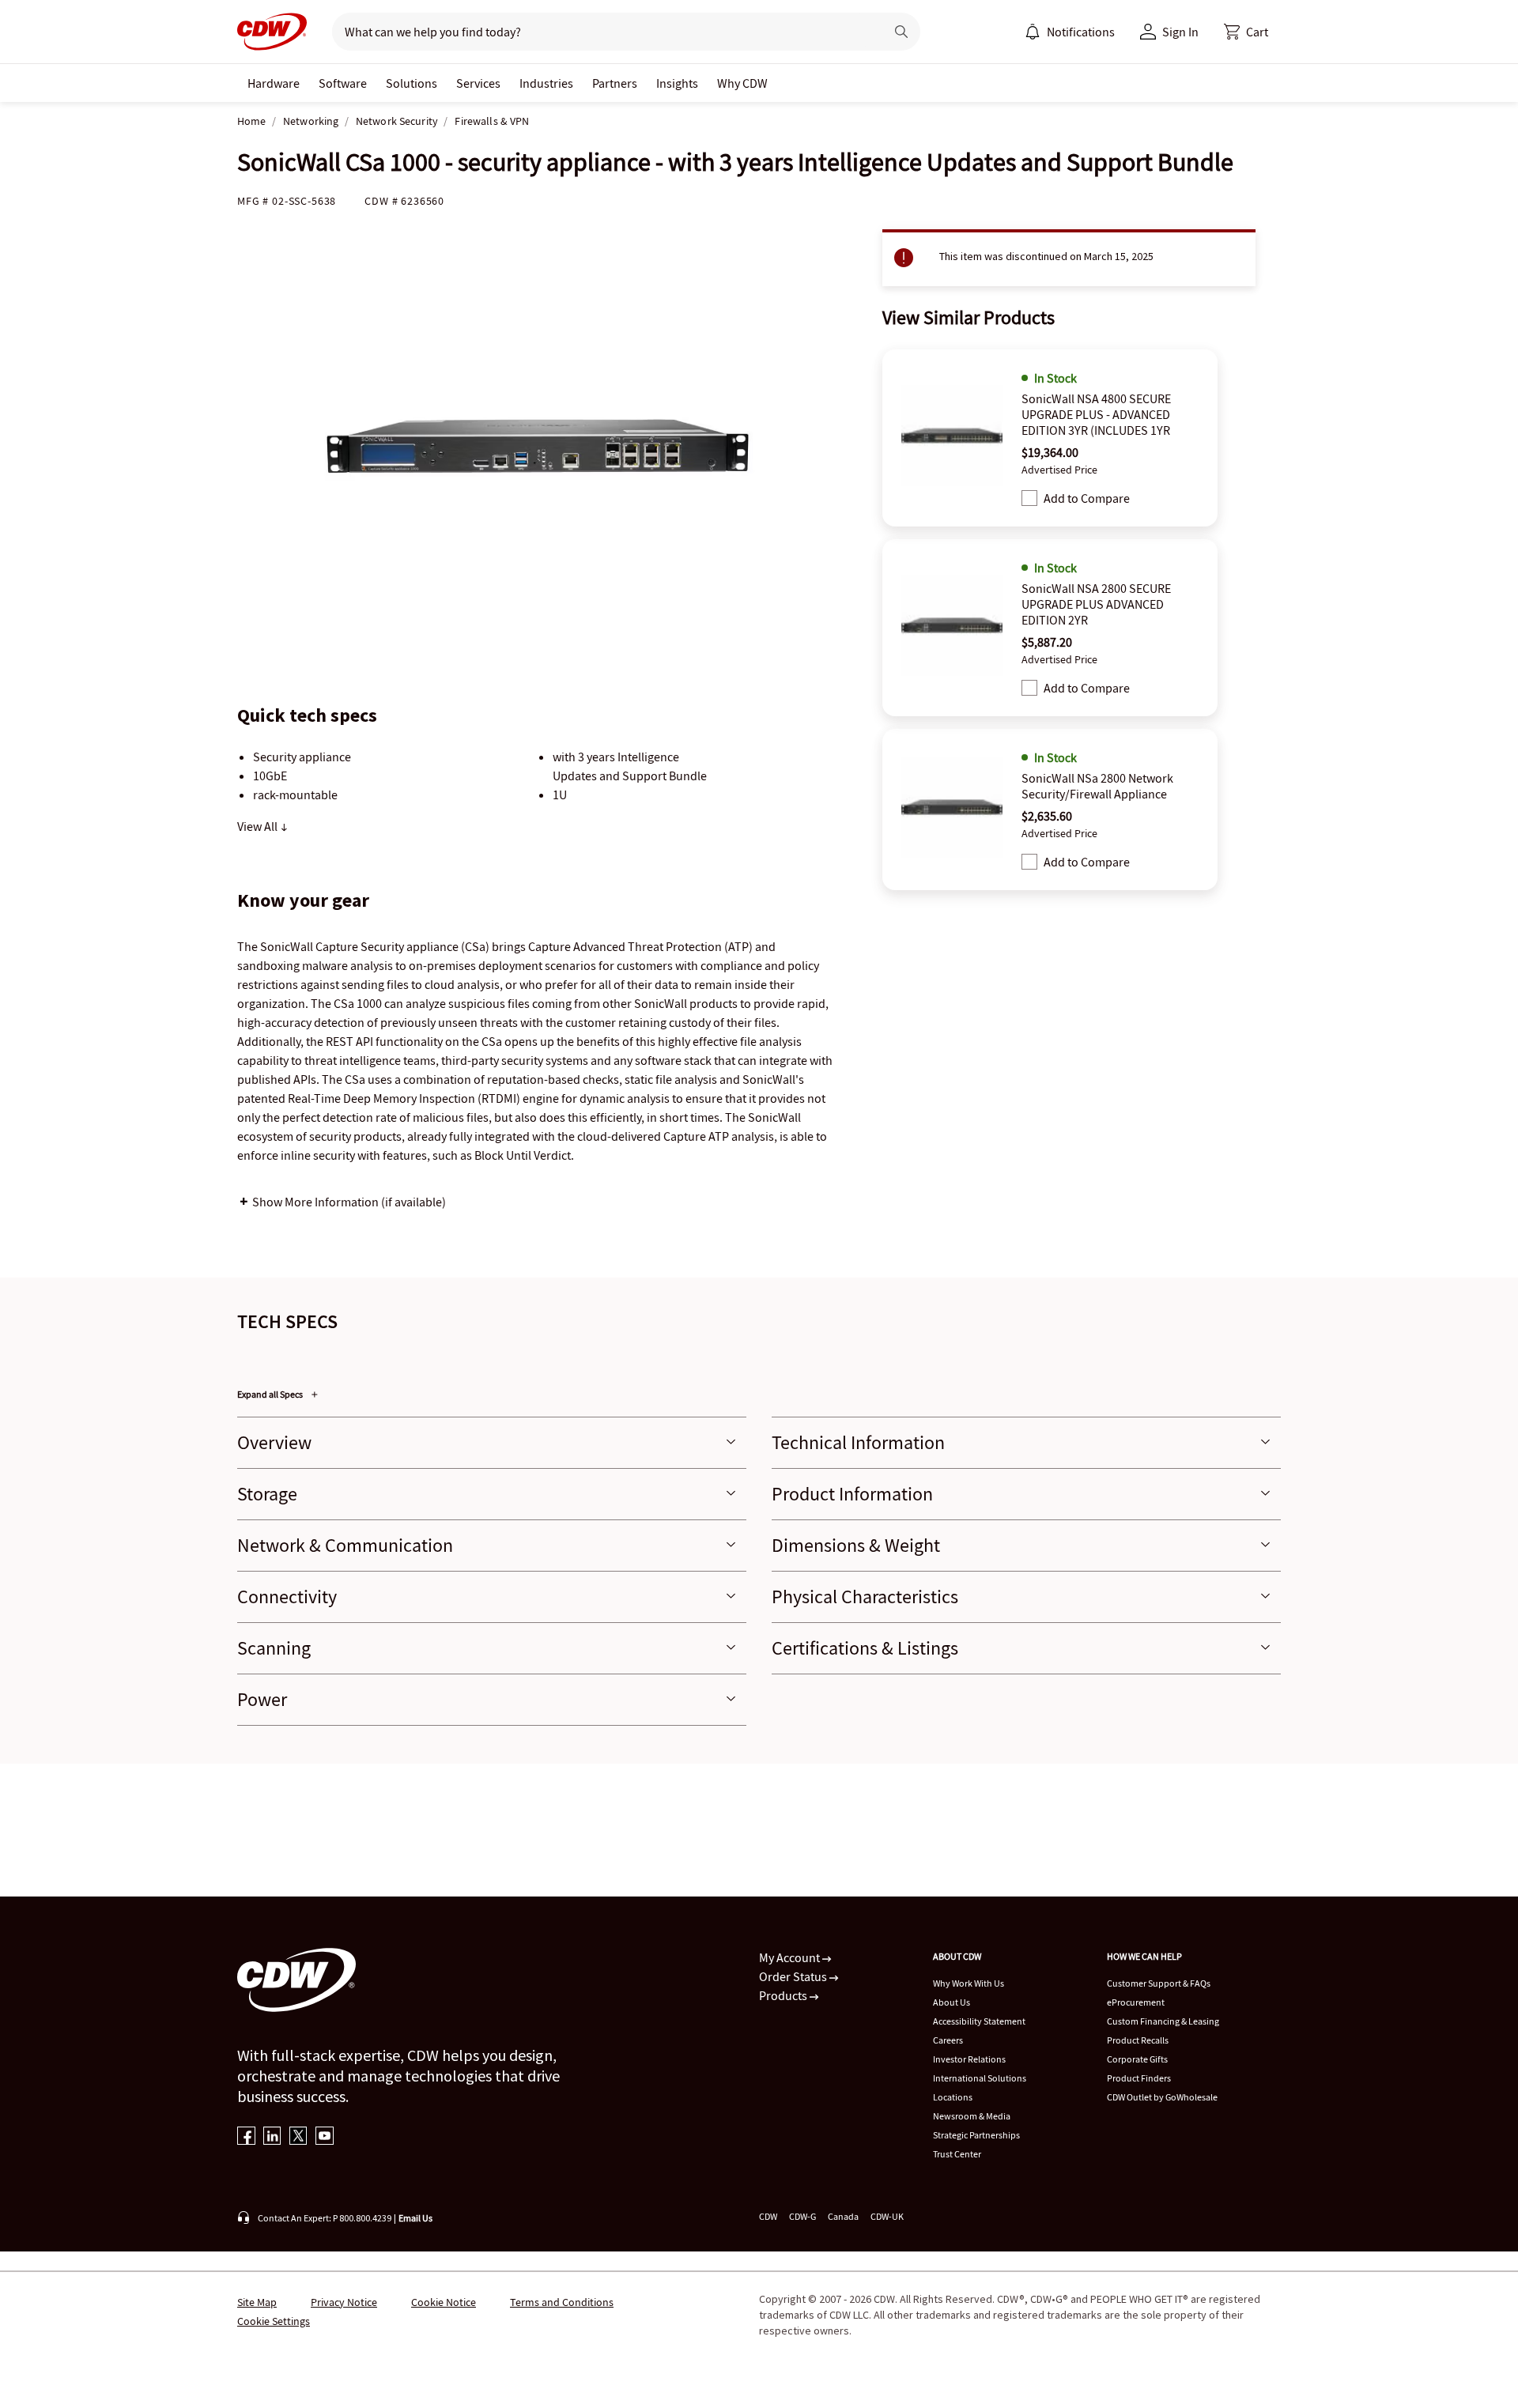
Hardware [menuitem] (274, 83)
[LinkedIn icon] (272, 2137)
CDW (768, 2216)
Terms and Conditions (562, 2302)
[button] (1246, 32)
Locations (953, 2097)
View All (259, 826)
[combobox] (602, 32)
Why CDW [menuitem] (742, 83)
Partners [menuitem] (615, 83)
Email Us (415, 2218)
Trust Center (957, 2154)
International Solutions (980, 2078)
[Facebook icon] (246, 2137)
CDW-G (802, 2216)
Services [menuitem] (478, 83)
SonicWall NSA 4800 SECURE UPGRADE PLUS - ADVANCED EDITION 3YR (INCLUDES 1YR (1096, 414)
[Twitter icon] (298, 2137)
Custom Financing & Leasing (1163, 2021)
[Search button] (901, 32)
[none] (274, 83)
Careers (948, 2040)
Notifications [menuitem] (1081, 32)
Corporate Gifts (1137, 2059)
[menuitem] (1033, 32)
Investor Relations (969, 2059)
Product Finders (1139, 2078)
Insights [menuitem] (677, 83)
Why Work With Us (969, 1983)
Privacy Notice (344, 2302)
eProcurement (1136, 2002)
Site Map (257, 2302)
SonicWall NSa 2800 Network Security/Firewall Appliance (1097, 786)
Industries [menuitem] (546, 83)
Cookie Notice (444, 2302)
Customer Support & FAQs (1159, 1983)
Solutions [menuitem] (412, 83)
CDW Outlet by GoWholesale (1162, 2097)
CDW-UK (887, 2216)
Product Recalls (1138, 2040)
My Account (791, 1957)
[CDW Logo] (272, 32)
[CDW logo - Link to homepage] (272, 32)
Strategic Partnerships (976, 2135)
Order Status (794, 1976)
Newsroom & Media (972, 2116)
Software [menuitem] (343, 83)
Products (784, 1995)
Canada (843, 2216)
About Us (952, 2002)
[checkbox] (1029, 498)
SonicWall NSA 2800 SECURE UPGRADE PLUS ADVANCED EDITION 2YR (1096, 604)
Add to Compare (1087, 498)
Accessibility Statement (979, 2021)
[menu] (1070, 32)
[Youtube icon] (325, 2137)
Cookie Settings (274, 2321)
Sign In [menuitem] (1180, 32)
